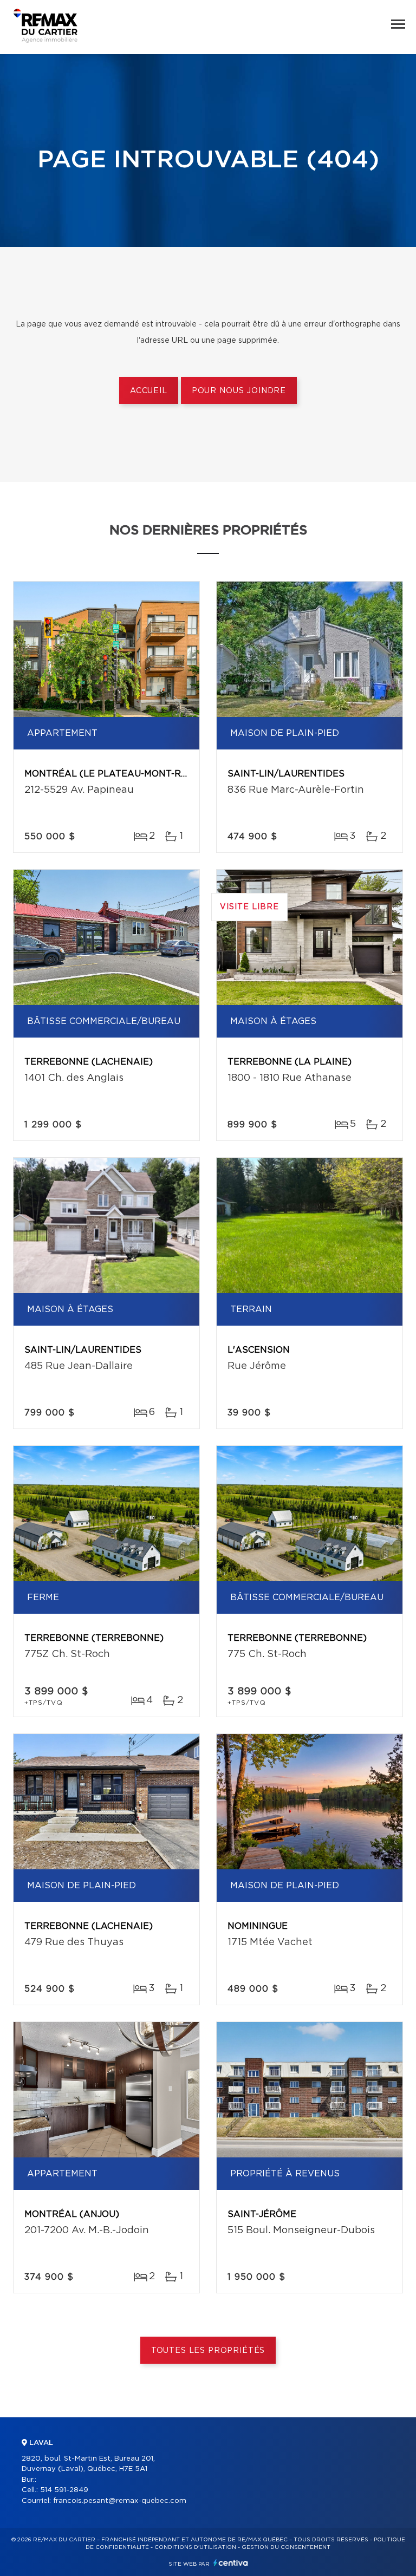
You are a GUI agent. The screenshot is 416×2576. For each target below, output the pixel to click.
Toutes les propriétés (208, 2351)
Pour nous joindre (239, 391)
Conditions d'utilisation (195, 2547)
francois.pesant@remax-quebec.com (120, 2501)
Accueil (149, 391)
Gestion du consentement (286, 2547)
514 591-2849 (64, 2490)
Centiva (231, 2563)
